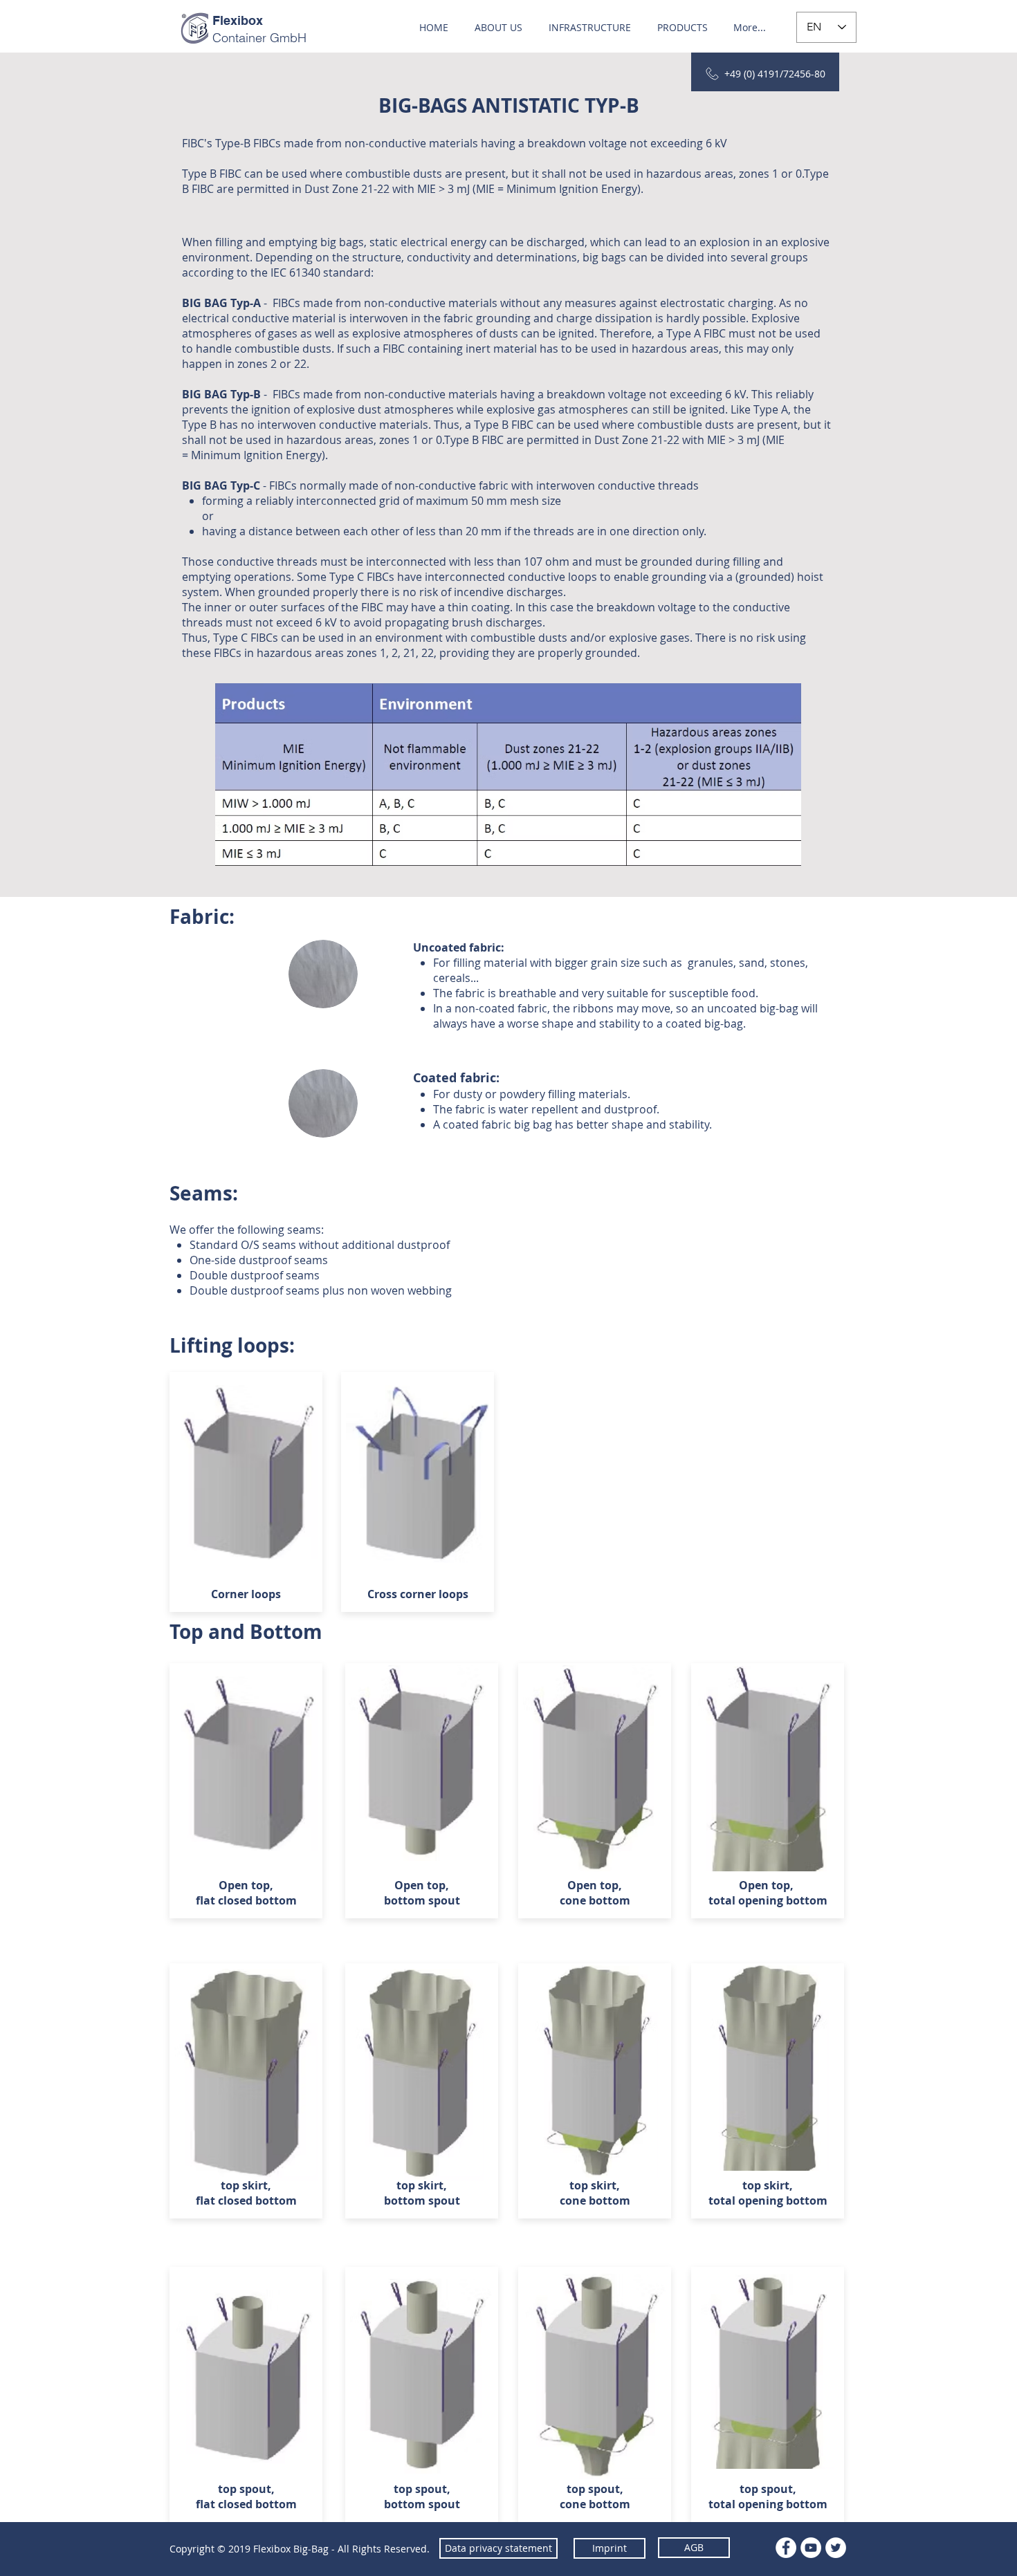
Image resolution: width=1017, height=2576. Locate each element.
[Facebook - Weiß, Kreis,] (786, 2548)
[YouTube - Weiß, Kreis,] (811, 2548)
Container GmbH (259, 38)
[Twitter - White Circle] (836, 2548)
